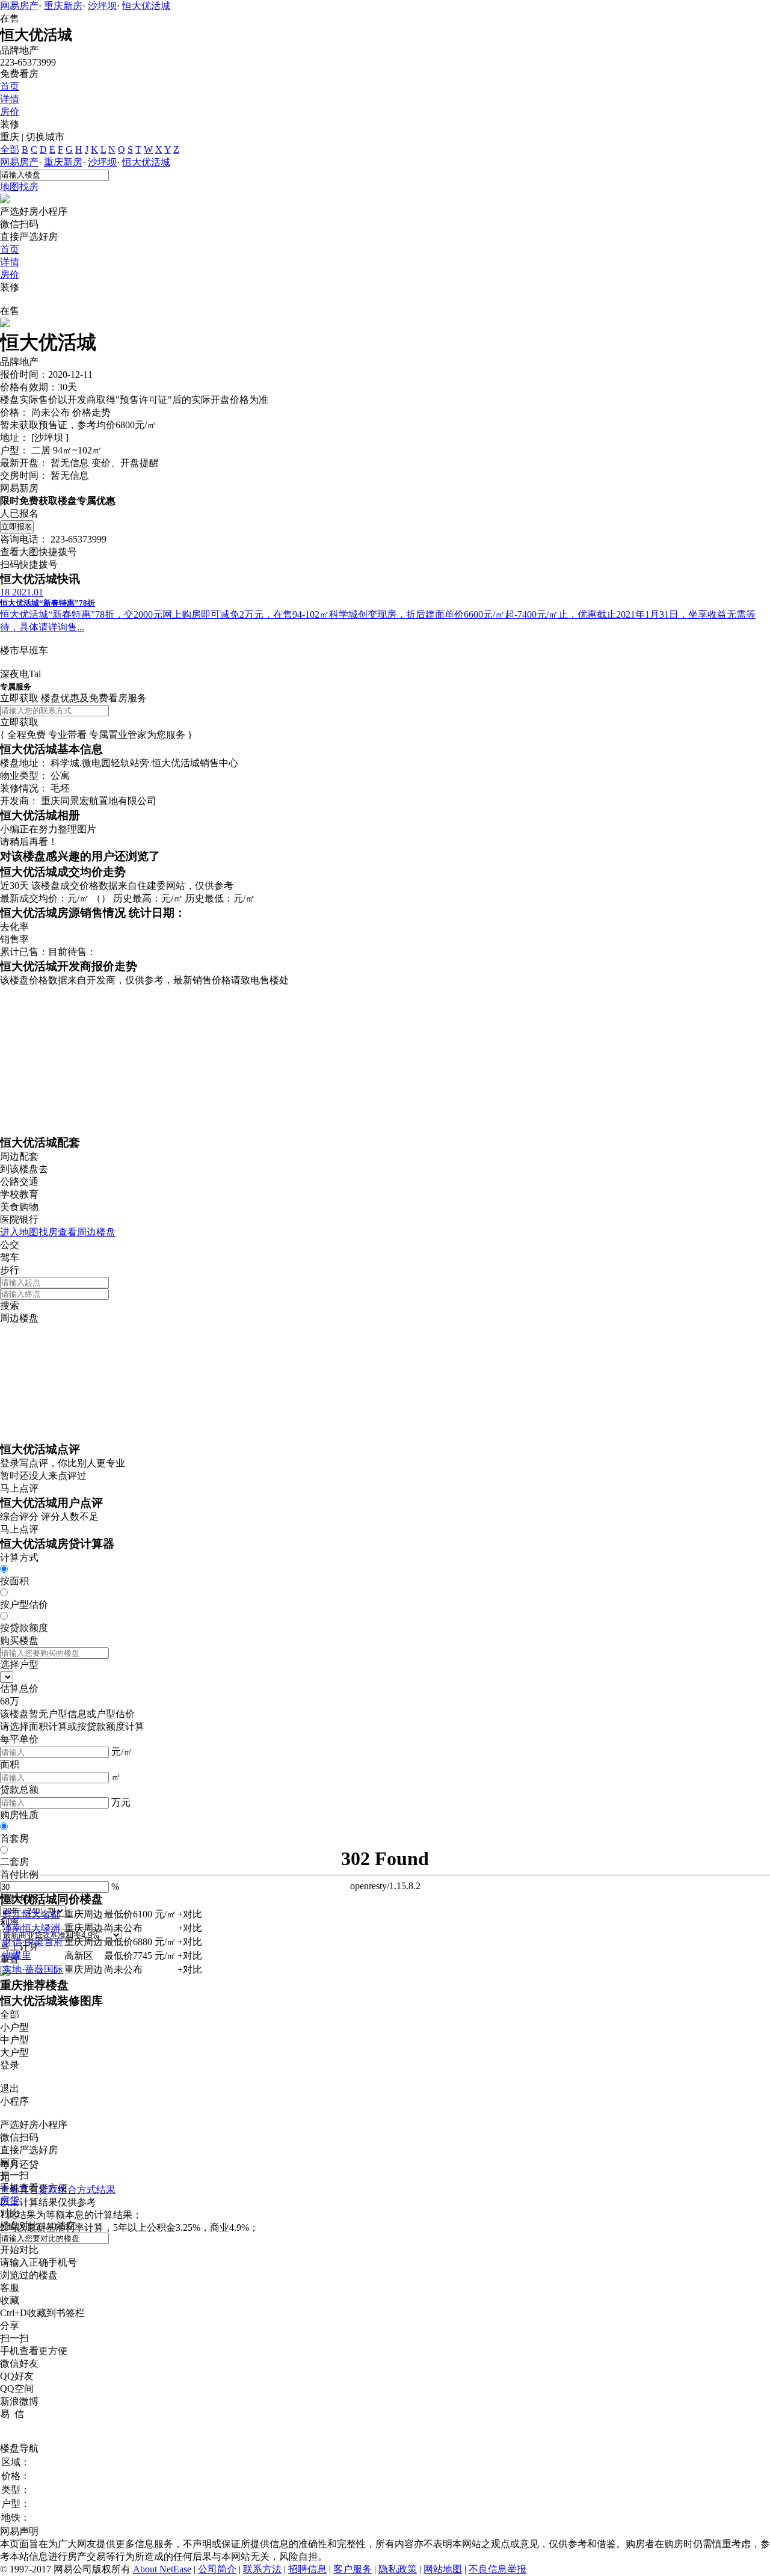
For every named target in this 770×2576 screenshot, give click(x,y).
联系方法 (262, 2569)
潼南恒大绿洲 (31, 1928)
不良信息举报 (497, 2569)
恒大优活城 (146, 6)
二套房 (14, 1862)
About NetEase (162, 2569)
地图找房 (19, 187)
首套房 (14, 1838)
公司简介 (217, 2569)
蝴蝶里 (17, 1956)
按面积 (14, 1581)
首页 (10, 86)
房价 (10, 112)
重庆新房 (63, 6)
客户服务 (353, 2569)
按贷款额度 (24, 1628)
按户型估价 (24, 1604)
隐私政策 (398, 2569)
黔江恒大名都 (31, 1914)
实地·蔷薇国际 (33, 1969)
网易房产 (19, 6)
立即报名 (17, 527)
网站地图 (443, 2569)
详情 (10, 99)
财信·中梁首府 (33, 1942)
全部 (10, 149)
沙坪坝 (102, 6)
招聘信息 (307, 2569)
